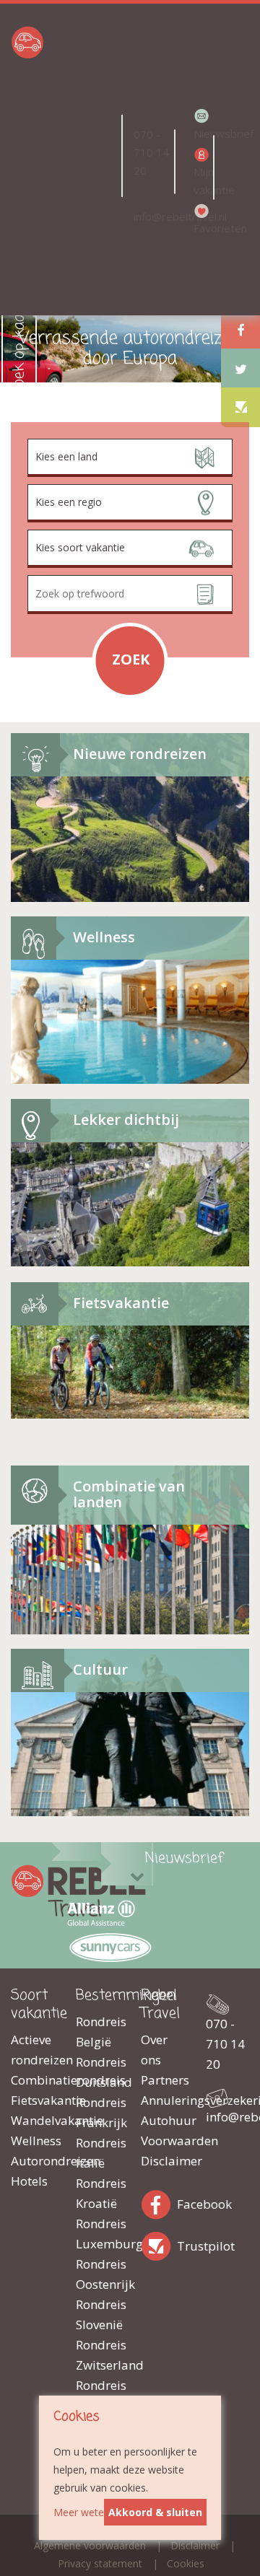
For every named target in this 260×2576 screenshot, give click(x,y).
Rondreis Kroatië (97, 2193)
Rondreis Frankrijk (97, 2112)
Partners (162, 2080)
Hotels (29, 2181)
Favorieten (202, 228)
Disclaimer (162, 2161)
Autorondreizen (32, 2161)
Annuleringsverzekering (162, 2100)
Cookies (186, 2563)
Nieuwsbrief (202, 133)
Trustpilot (159, 2244)
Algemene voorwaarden (90, 2545)
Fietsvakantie (32, 2100)
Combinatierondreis (32, 2080)
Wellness (32, 2141)
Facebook (159, 2202)
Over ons (154, 2050)
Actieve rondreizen (32, 2050)
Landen (69, 147)
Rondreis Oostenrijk (97, 2274)
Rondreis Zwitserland (97, 2355)
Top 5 (59, 265)
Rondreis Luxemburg (97, 2234)
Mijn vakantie (202, 181)
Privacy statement (100, 2563)
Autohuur (162, 2120)
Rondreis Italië (97, 2153)
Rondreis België (97, 2032)
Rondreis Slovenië (97, 2314)
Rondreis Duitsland (97, 2072)
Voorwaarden (162, 2141)
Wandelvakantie (32, 2120)
